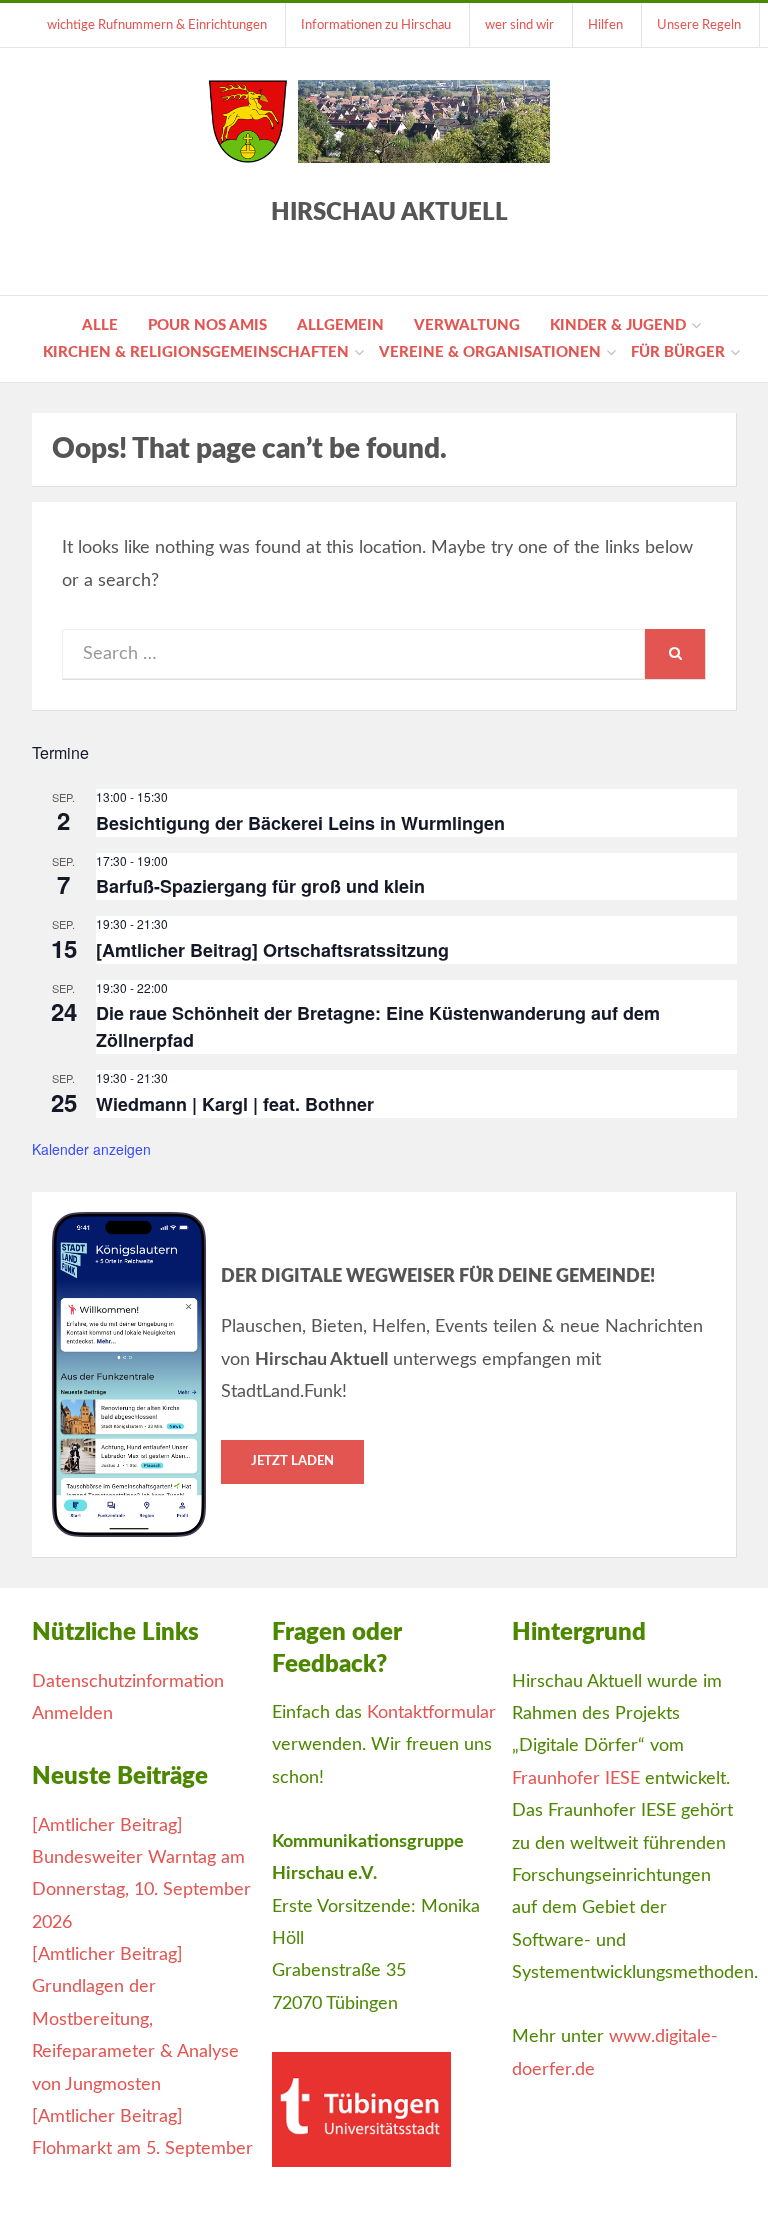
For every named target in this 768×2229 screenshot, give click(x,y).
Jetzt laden (292, 1461)
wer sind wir (519, 25)
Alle (100, 325)
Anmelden (72, 1714)
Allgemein (340, 325)
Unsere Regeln (699, 25)
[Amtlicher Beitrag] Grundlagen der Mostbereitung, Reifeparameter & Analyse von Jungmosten (135, 2020)
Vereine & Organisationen (490, 352)
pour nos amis (207, 325)
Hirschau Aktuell (389, 213)
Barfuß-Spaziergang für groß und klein (260, 886)
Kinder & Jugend (618, 325)
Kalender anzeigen (91, 1149)
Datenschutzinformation (128, 1682)
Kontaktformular (431, 1713)
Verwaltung (467, 325)
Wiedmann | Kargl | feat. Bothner (235, 1104)
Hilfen (605, 25)
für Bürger (678, 352)
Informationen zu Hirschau (376, 25)
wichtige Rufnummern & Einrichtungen (157, 25)
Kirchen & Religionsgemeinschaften (196, 352)
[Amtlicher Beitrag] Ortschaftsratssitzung (272, 950)
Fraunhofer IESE (576, 1779)
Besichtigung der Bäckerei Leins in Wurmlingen (300, 823)
